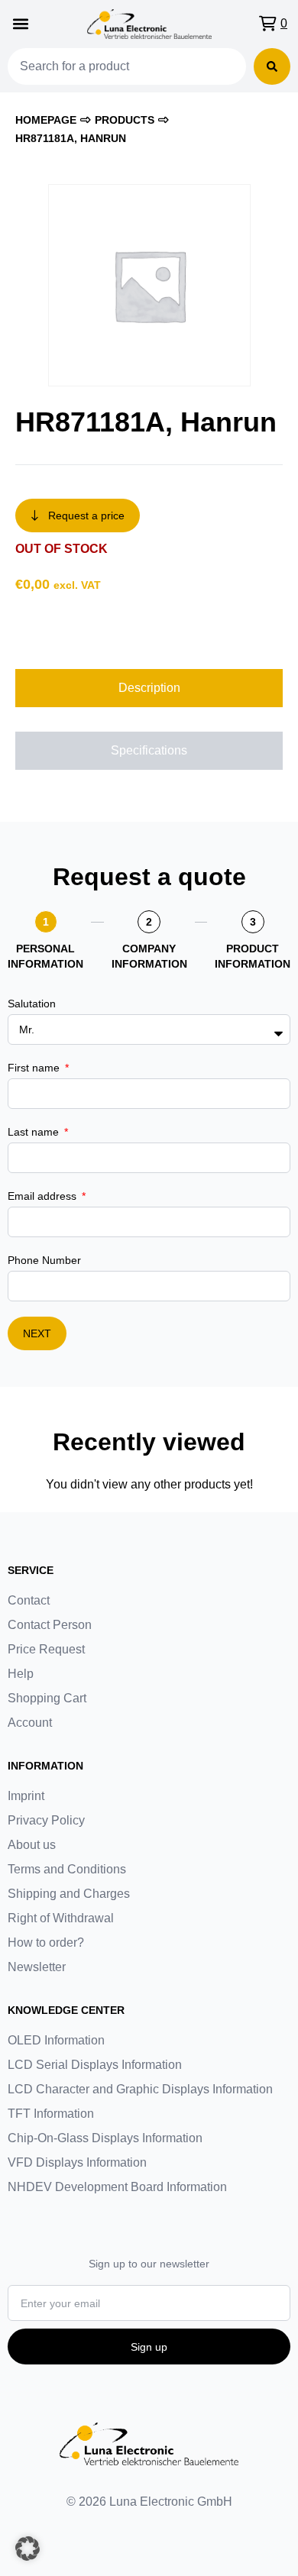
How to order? (46, 1943)
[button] (20, 24)
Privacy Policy (46, 1820)
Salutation (32, 1004)
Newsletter (37, 1967)
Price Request (46, 1649)
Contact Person (50, 1625)
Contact (29, 1600)
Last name (35, 1132)
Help (21, 1674)
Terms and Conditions (67, 1869)
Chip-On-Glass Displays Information (105, 2138)
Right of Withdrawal (61, 1918)
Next (37, 1333)
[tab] (149, 688)
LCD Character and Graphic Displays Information (140, 2089)
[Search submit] (272, 66)
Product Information (253, 956)
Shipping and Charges (69, 1894)
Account (30, 1723)
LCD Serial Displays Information (95, 2065)
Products (125, 120)
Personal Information (45, 956)
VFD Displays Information (77, 2162)
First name (35, 1068)
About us (32, 1845)
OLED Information (56, 2040)
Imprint (26, 1796)
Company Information (149, 956)
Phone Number (44, 1260)
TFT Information (51, 2114)
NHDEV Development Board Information (117, 2187)
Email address (44, 1196)
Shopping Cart (47, 1698)
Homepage (46, 120)
